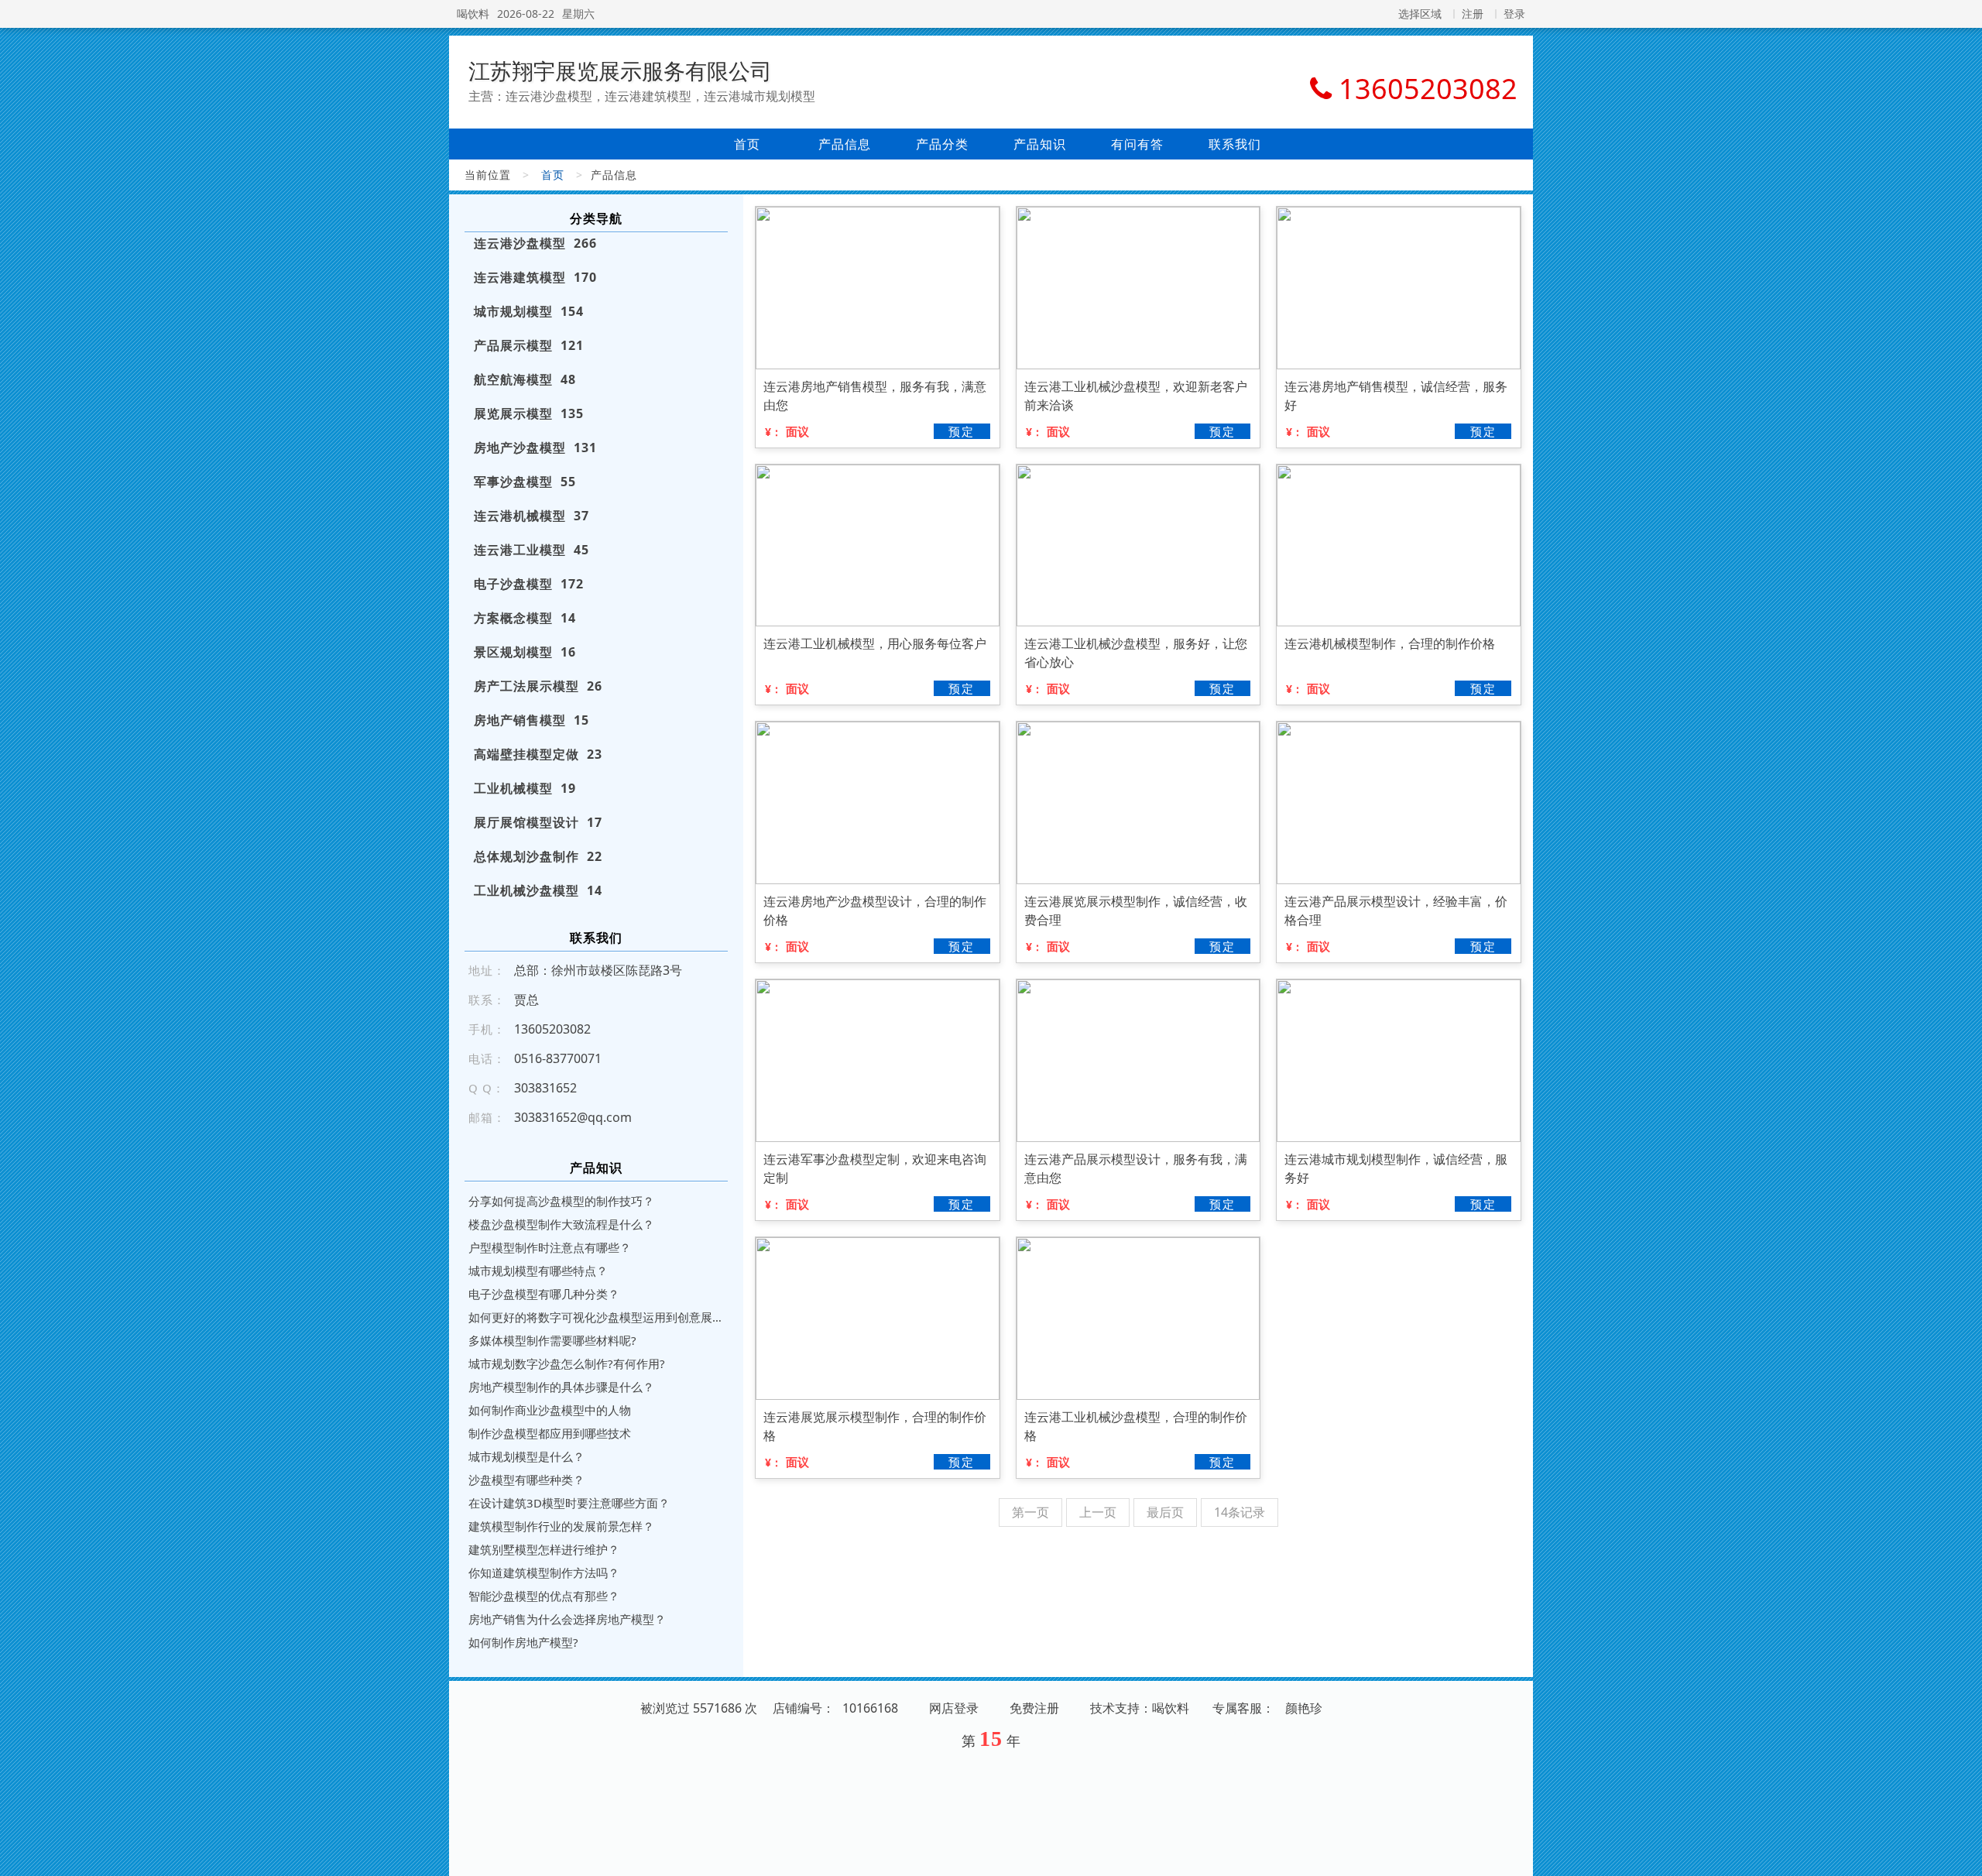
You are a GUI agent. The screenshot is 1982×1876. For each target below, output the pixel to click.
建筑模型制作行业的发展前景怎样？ (561, 1526)
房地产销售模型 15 (532, 720)
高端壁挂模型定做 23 (538, 754)
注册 (1473, 14)
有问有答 (1137, 144)
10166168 (870, 1708)
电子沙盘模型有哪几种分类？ (544, 1294)
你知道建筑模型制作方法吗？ (544, 1572)
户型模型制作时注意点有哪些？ (550, 1247)
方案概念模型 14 (525, 618)
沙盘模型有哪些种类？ (526, 1480)
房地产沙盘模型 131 (535, 448)
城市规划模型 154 (529, 311)
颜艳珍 (1304, 1708)
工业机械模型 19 (525, 788)
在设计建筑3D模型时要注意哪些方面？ (569, 1503)
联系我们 (1235, 144)
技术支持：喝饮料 (1140, 1708)
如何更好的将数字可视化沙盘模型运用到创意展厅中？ (596, 1317)
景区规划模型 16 (525, 652)
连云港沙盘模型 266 (535, 243)
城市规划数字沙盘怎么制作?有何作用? (567, 1363)
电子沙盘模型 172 (529, 584)
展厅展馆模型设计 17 (538, 822)
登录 (1514, 14)
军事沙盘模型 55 (525, 482)
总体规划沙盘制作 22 (538, 856)
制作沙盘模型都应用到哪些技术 (550, 1433)
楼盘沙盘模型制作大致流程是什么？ (561, 1224)
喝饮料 (473, 14)
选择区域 (1420, 14)
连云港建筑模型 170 (535, 277)
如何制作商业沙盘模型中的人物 (550, 1410)
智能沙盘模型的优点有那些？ (544, 1596)
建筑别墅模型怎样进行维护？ (544, 1549)
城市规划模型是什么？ (526, 1456)
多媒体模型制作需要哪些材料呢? (552, 1340)
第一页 (1030, 1512)
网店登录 (954, 1708)
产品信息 (845, 144)
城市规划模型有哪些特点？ (538, 1271)
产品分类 (942, 144)
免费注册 (1034, 1708)
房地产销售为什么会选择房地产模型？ (567, 1619)
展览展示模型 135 (529, 413)
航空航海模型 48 (525, 379)
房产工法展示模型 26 (538, 686)
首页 (747, 144)
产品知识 (1040, 144)
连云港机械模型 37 (532, 516)
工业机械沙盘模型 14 (538, 890)
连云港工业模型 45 (532, 550)
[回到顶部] (1962, 1855)
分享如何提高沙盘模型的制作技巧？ (561, 1201)
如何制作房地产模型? (523, 1642)
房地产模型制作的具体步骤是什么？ (561, 1387)
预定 (962, 431)
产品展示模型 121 (529, 345)
